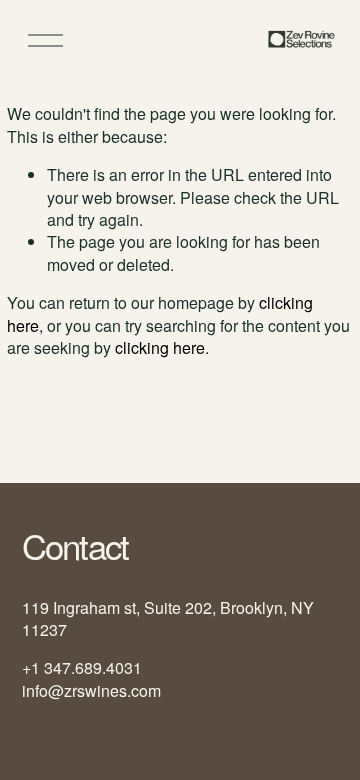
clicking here (160, 347)
